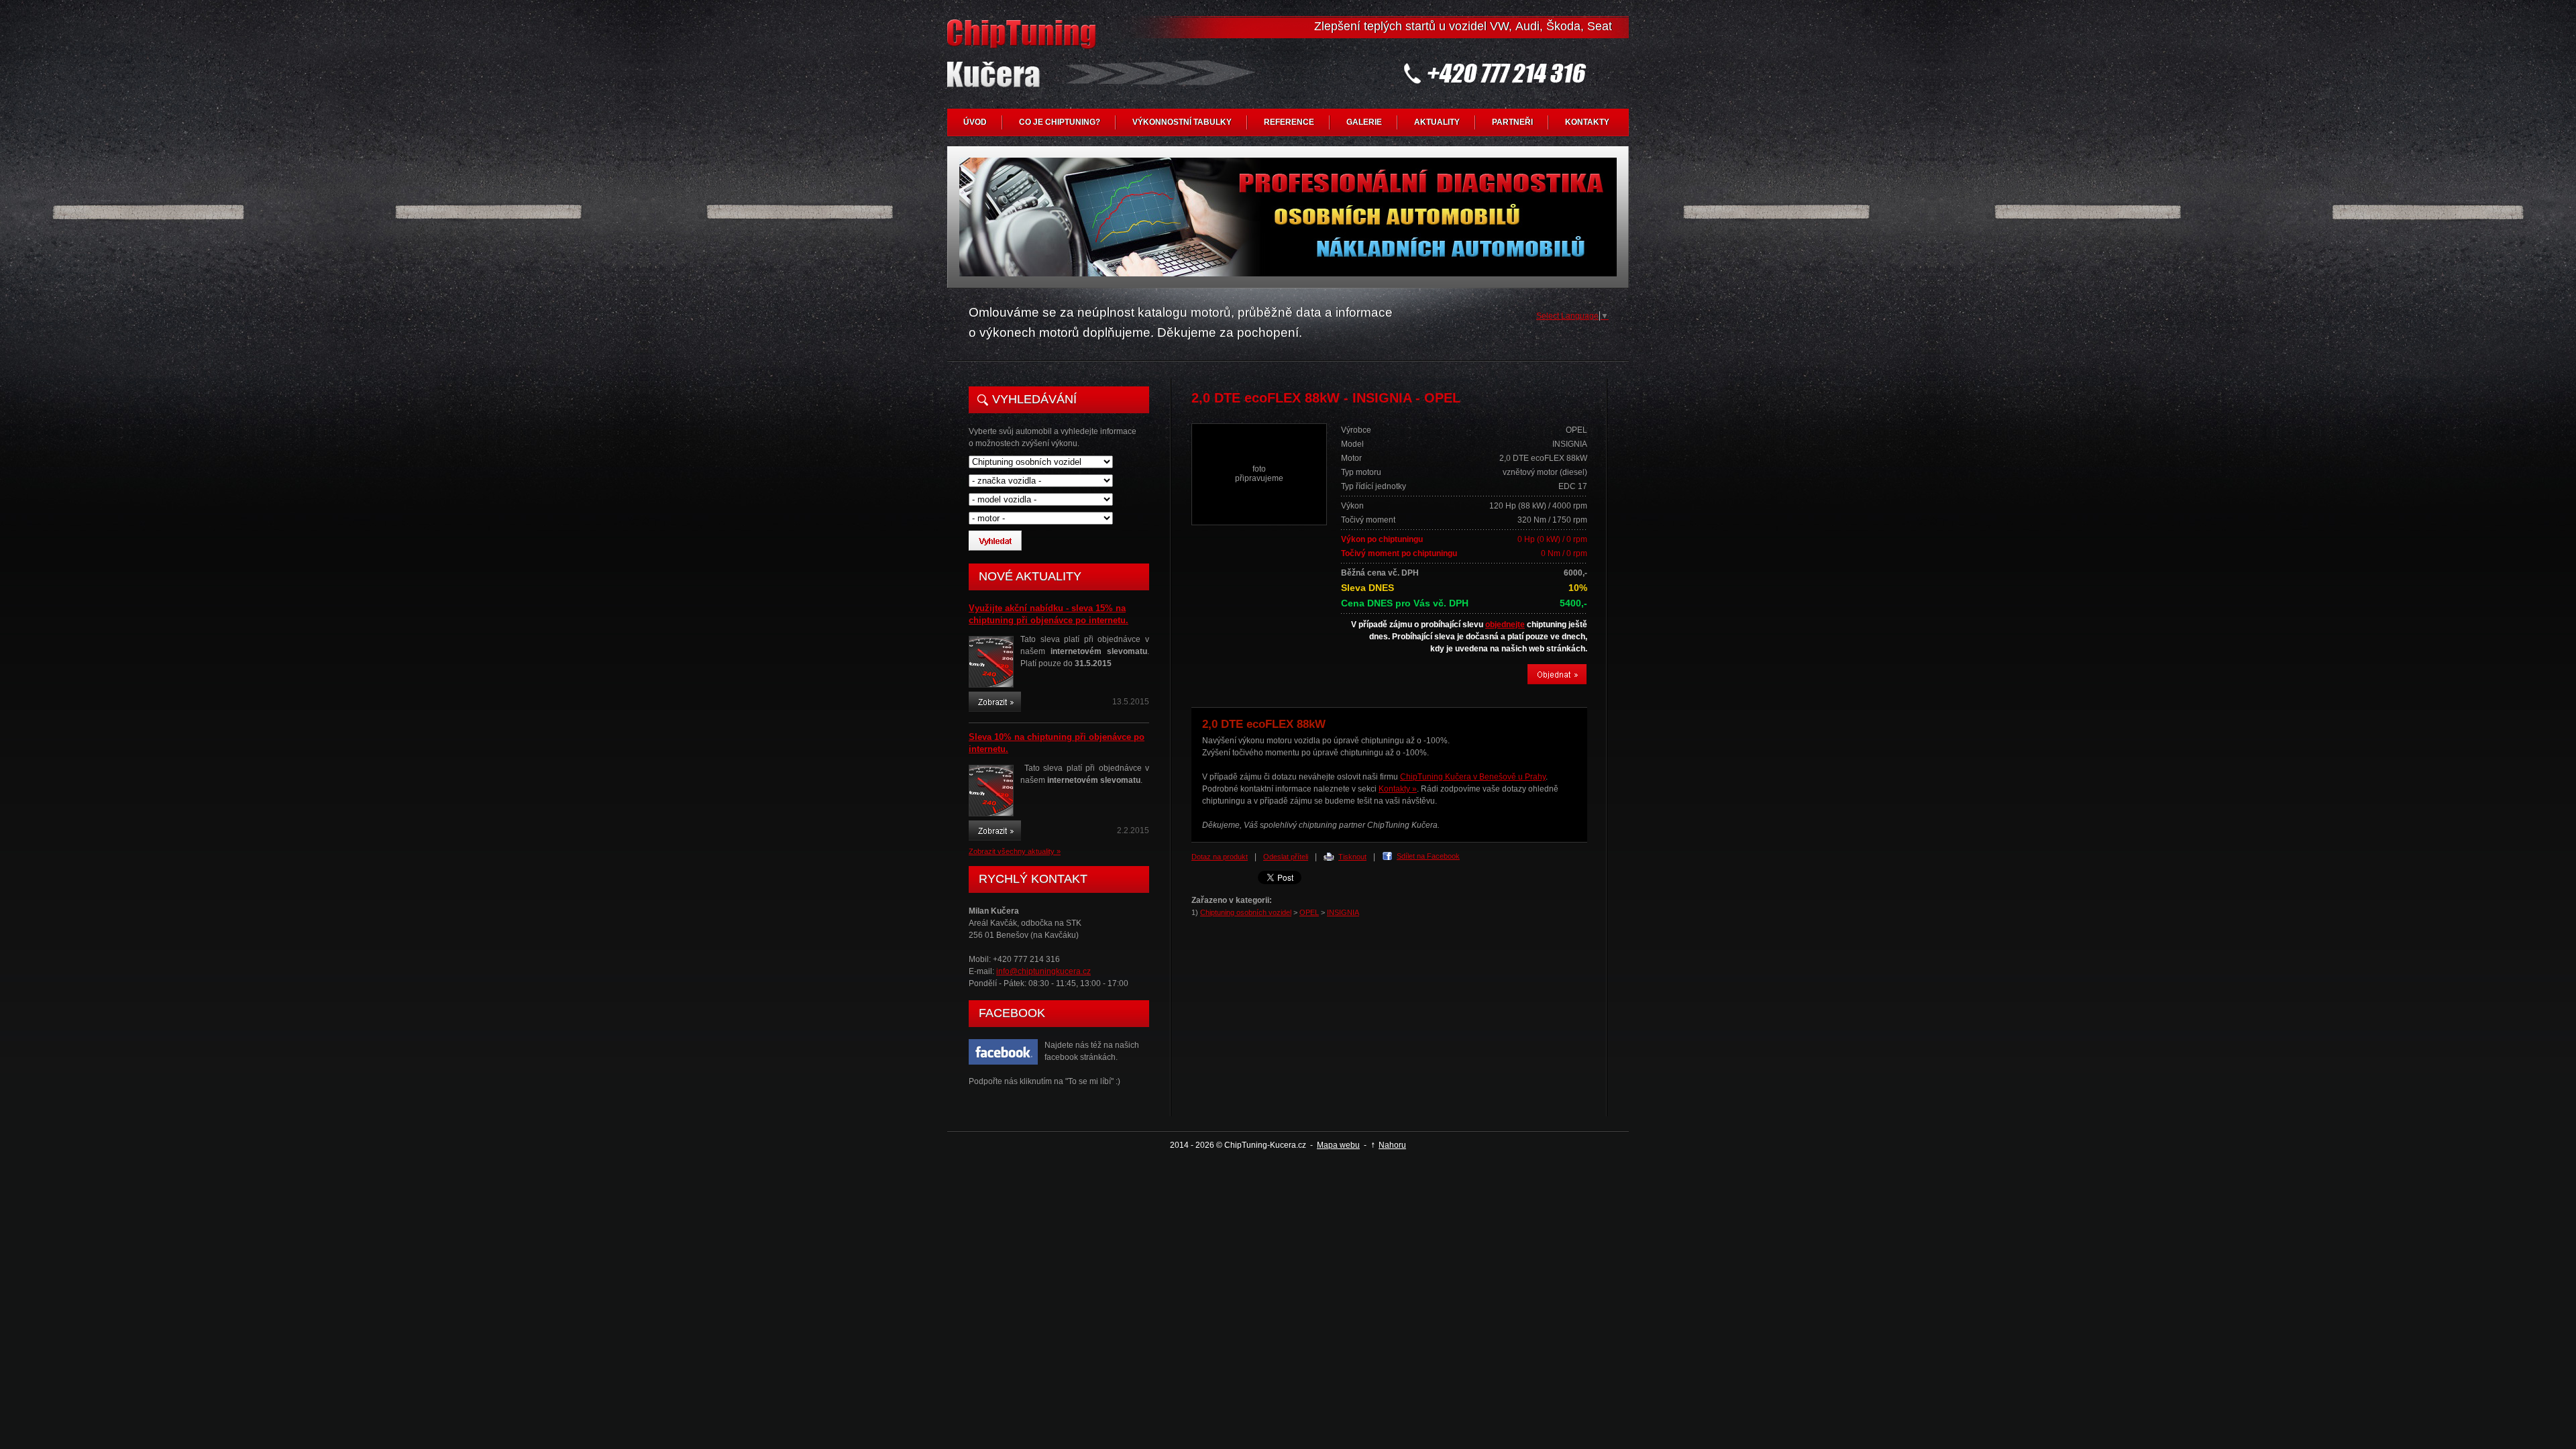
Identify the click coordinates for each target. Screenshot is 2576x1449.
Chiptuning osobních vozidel (1246, 912)
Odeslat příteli (1286, 857)
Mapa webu (1338, 1145)
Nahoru (1392, 1145)
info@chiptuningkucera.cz (1043, 971)
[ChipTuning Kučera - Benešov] (1024, 64)
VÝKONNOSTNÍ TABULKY (1182, 122)
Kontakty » (1398, 789)
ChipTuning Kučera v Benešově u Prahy (1473, 777)
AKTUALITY (1437, 122)
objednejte (1505, 625)
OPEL (1309, 912)
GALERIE (1364, 122)
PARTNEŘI (1512, 122)
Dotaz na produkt (1220, 857)
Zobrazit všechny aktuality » (1015, 851)
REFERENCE (1289, 122)
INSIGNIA (1343, 912)
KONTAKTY (1587, 122)
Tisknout (1352, 857)
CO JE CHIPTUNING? (1060, 122)
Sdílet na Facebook (1428, 856)
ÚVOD (975, 122)
